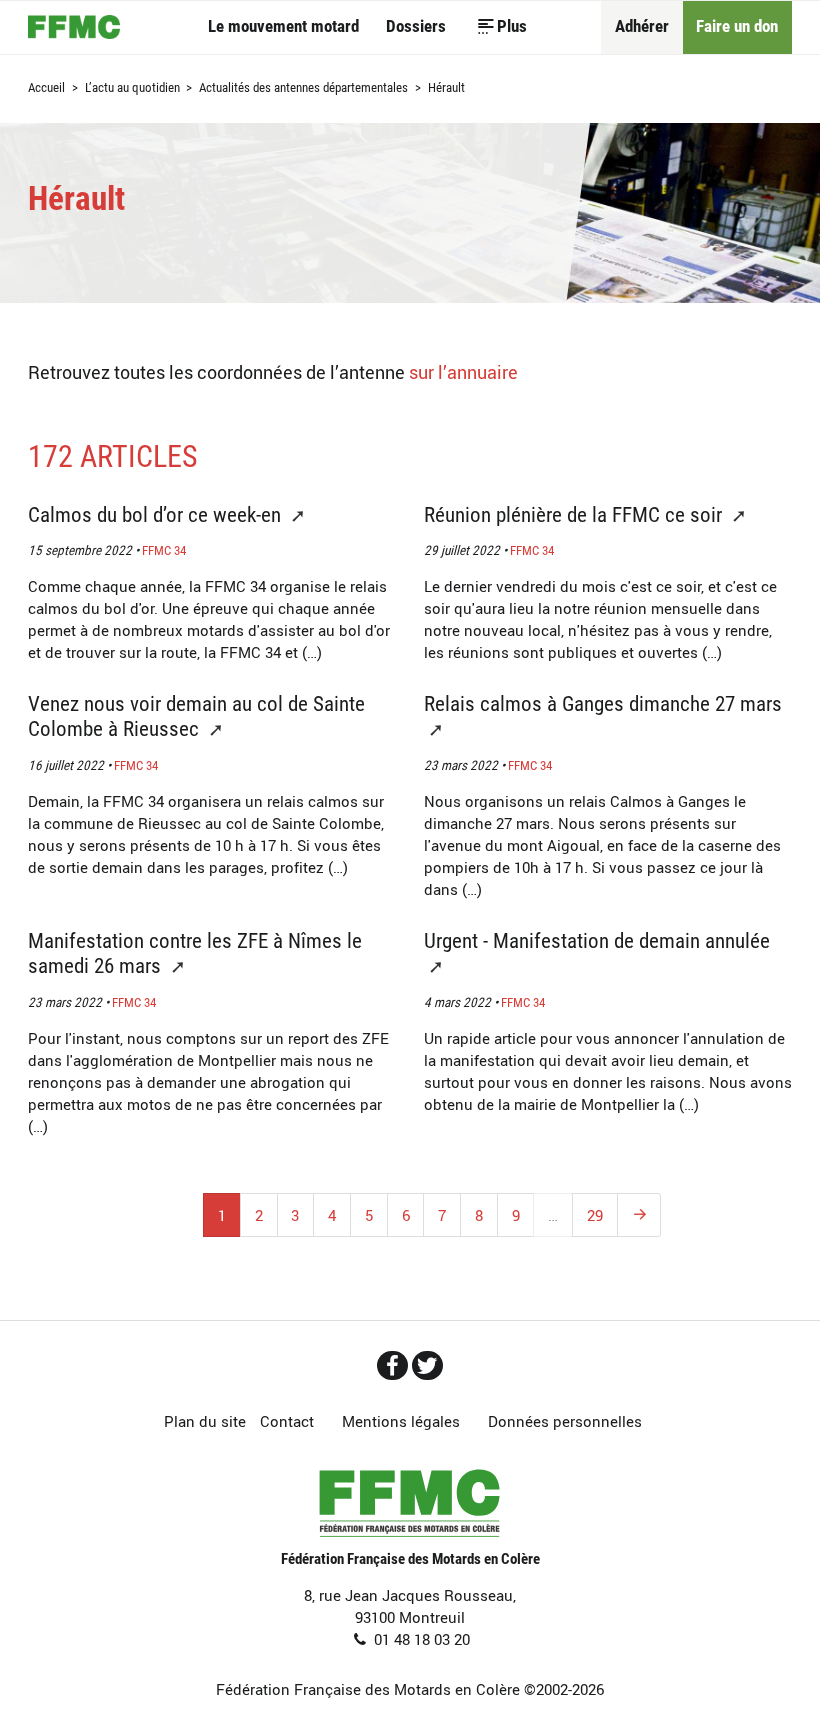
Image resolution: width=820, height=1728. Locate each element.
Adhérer (642, 26)
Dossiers (416, 26)
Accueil (74, 27)
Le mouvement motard (283, 26)
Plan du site (205, 1421)
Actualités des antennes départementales (303, 88)
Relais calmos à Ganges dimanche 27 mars (603, 703)
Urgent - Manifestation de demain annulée (597, 940)
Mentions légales (401, 1421)
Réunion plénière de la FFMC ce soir (575, 514)
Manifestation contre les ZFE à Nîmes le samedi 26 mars (195, 953)
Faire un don (737, 26)
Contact (287, 1421)
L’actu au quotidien (132, 88)
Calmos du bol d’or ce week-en (157, 514)
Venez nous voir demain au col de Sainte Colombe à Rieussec (196, 716)
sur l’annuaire (463, 371)
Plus (512, 26)
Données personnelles (565, 1421)
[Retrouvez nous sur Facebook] (392, 1365)
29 (595, 1215)
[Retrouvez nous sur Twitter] (427, 1365)
